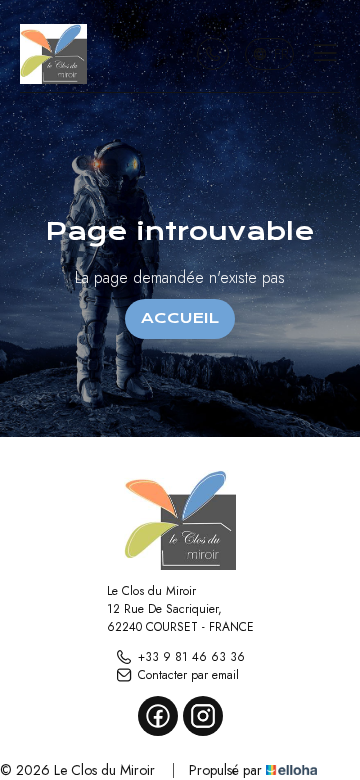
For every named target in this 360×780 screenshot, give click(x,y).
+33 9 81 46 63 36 (191, 657)
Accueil (180, 318)
